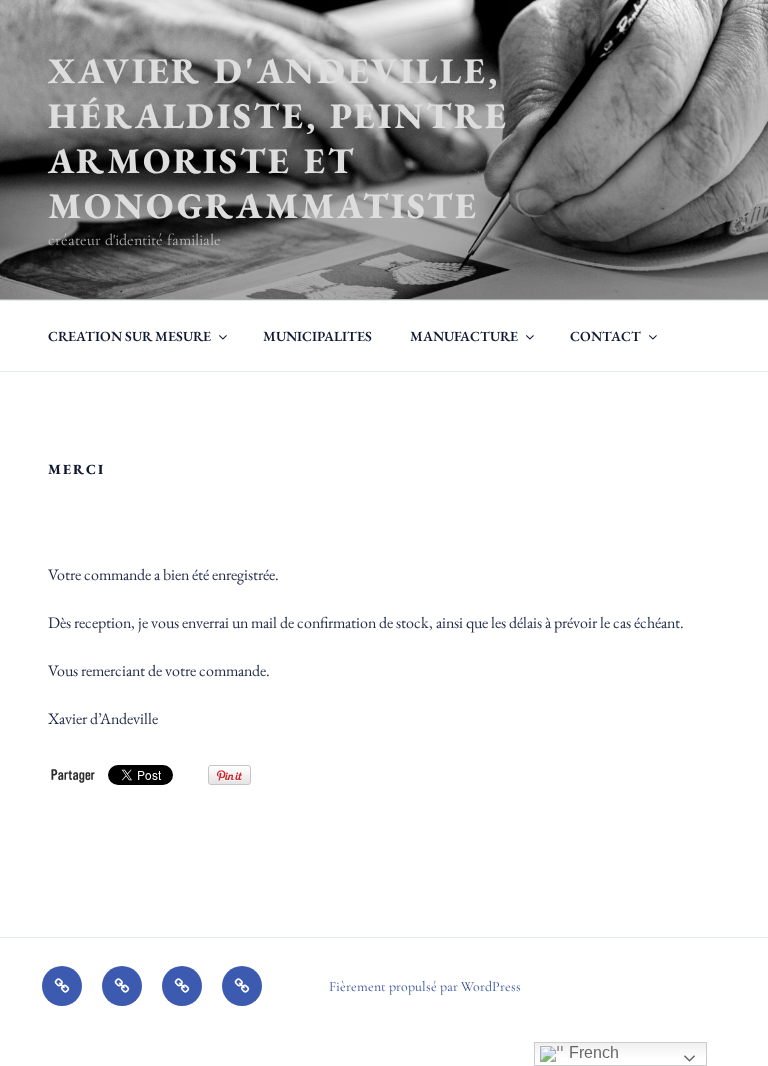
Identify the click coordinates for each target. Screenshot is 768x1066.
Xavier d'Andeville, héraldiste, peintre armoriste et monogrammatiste (278, 138)
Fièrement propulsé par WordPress (425, 986)
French (592, 1052)
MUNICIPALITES (317, 336)
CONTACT (605, 336)
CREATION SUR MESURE (129, 336)
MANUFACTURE (464, 336)
